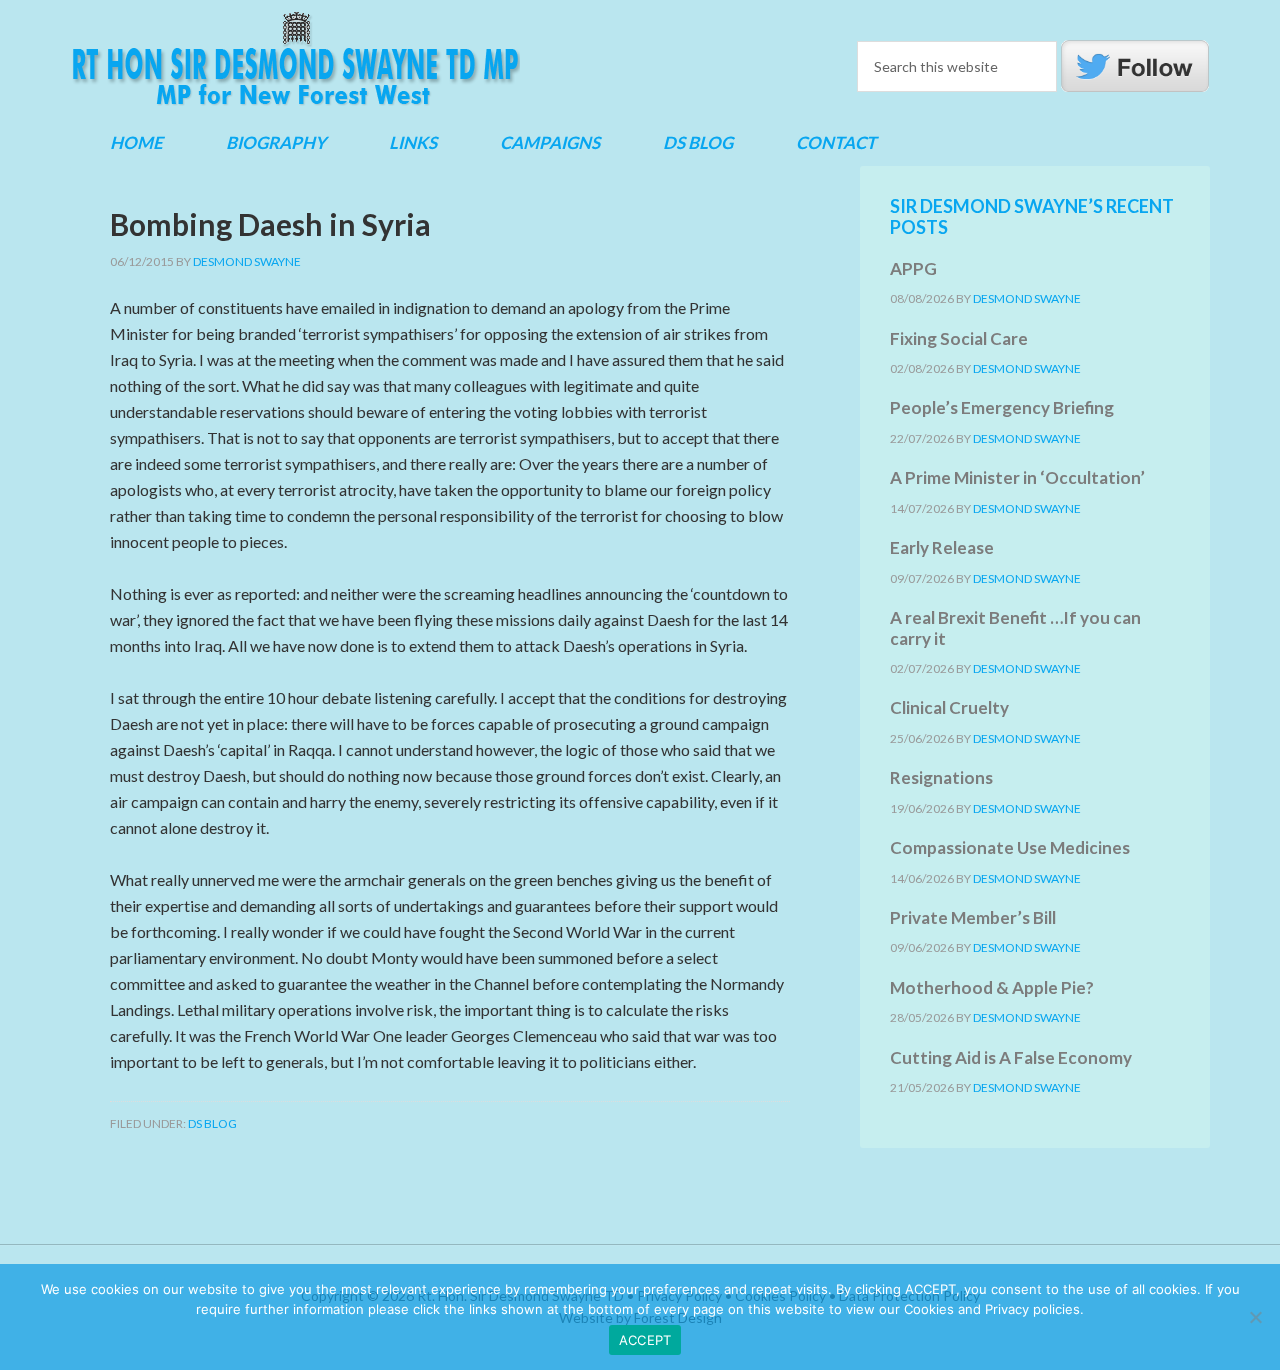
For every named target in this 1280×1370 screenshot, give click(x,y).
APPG (913, 268)
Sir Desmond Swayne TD (295, 59)
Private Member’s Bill (973, 917)
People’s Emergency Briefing (1002, 407)
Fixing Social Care (959, 338)
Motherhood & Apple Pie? (992, 987)
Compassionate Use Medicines (1010, 847)
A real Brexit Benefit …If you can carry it (1015, 627)
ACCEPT (645, 1340)
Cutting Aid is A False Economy (1011, 1057)
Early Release (942, 547)
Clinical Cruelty (949, 707)
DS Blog (212, 1123)
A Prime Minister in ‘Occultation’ (1017, 477)
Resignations (941, 777)
